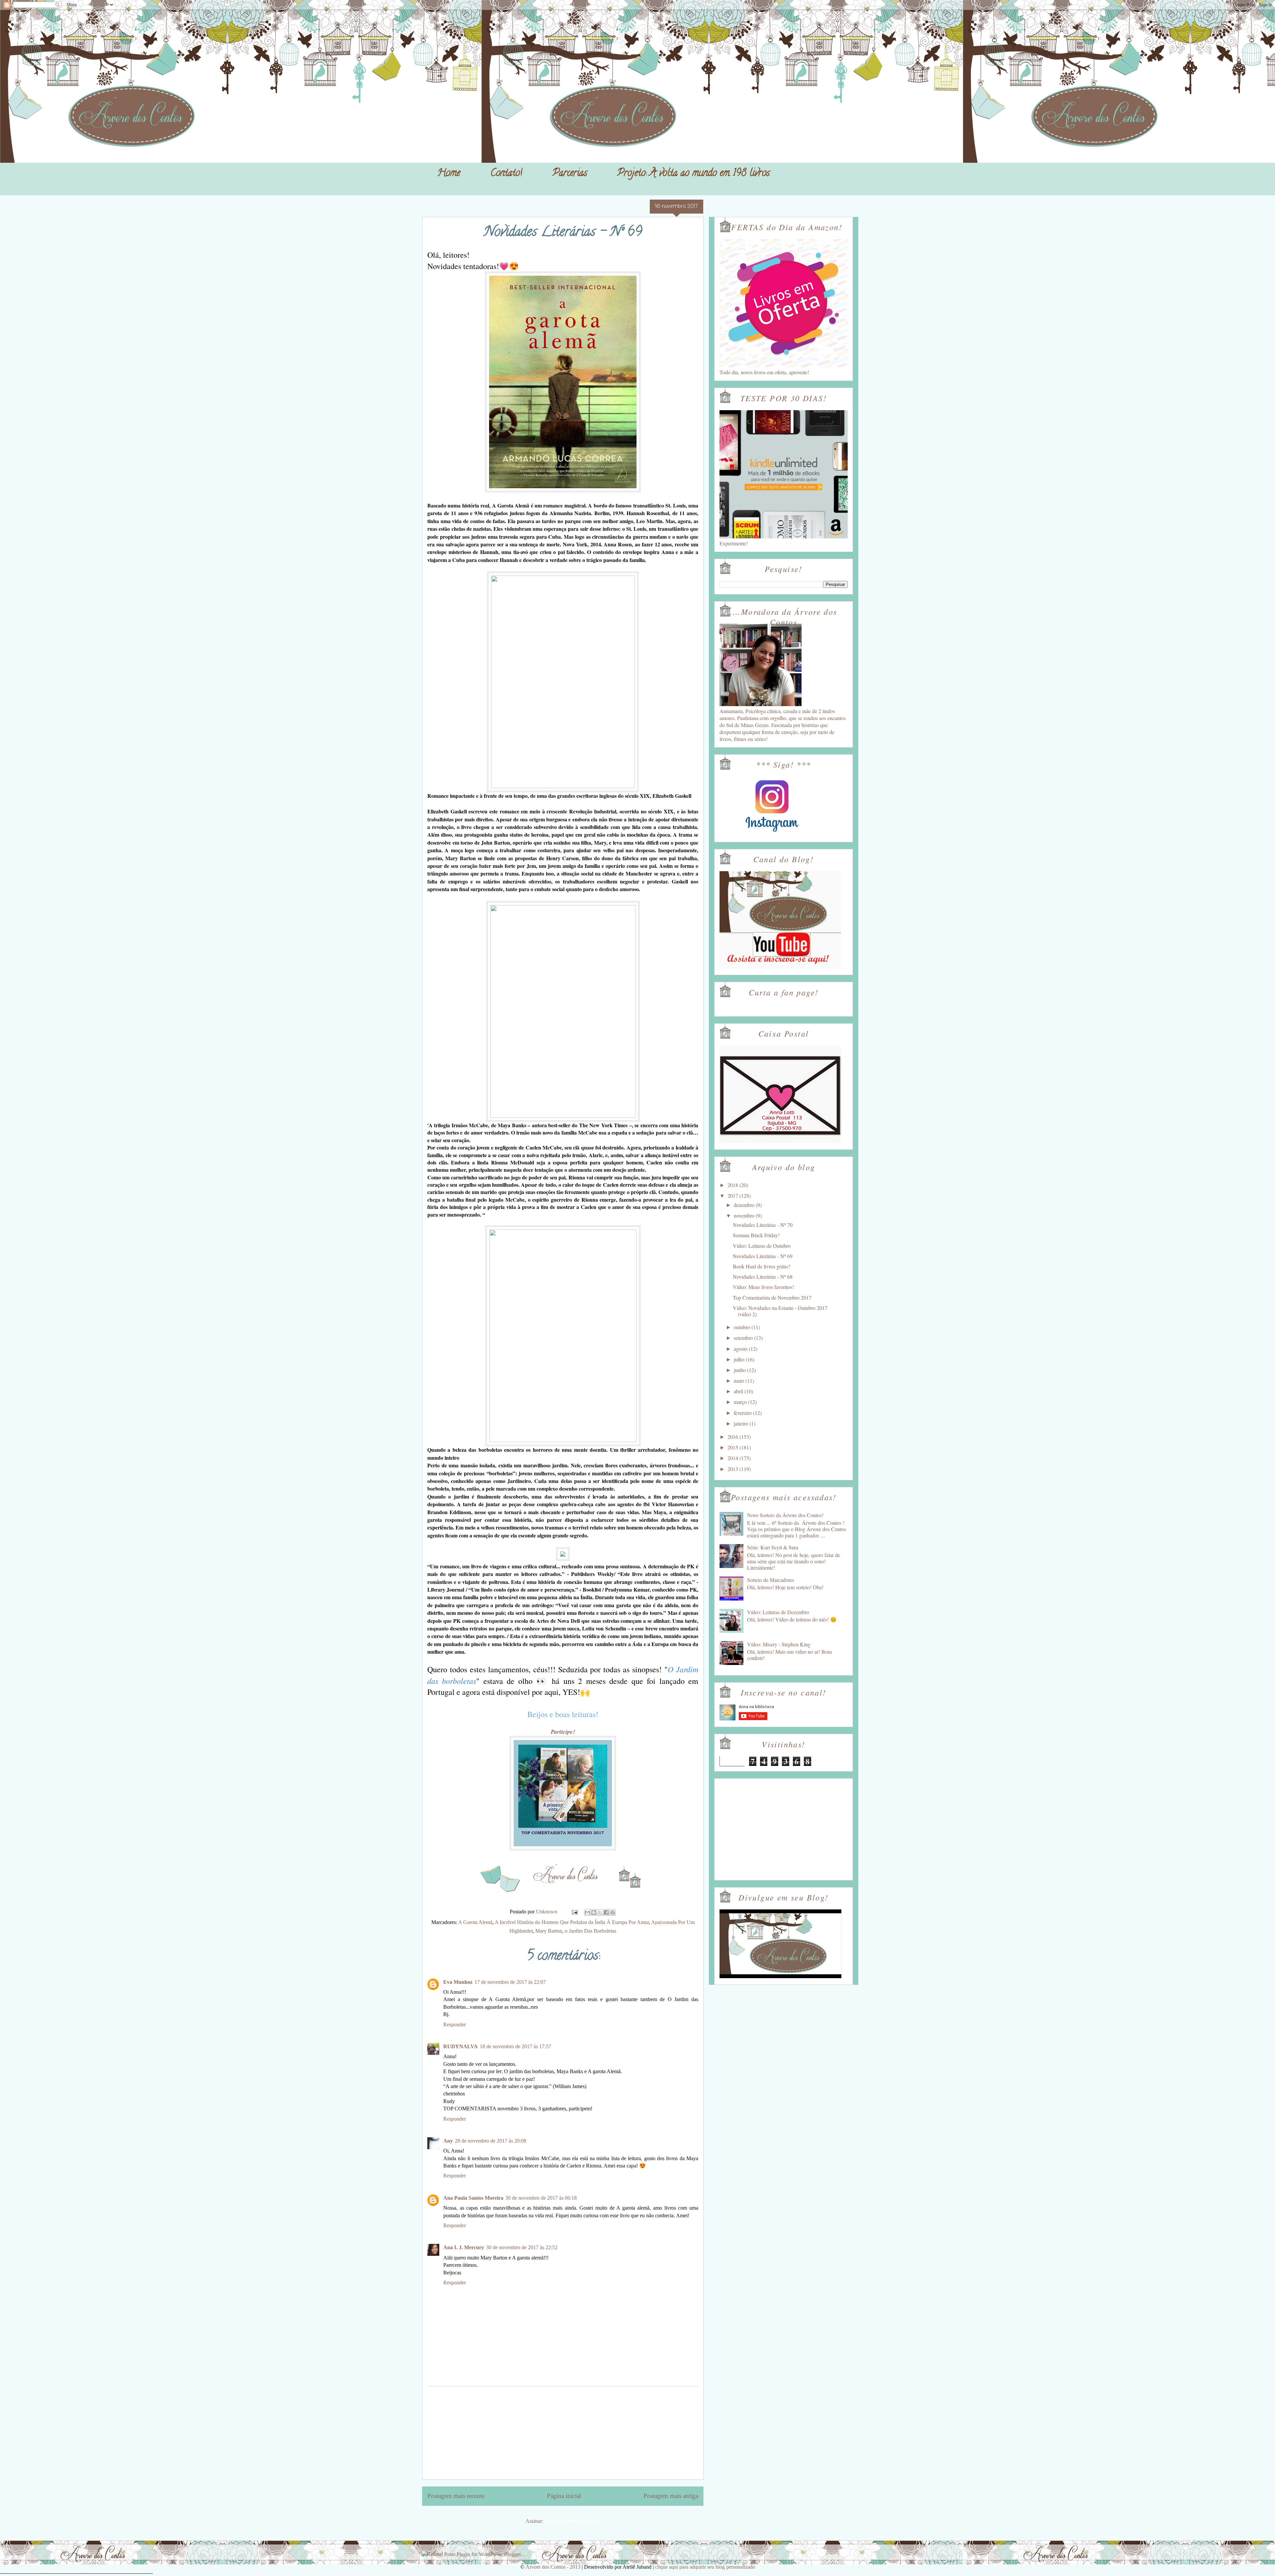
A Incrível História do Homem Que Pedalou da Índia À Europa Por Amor (572, 1922)
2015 (733, 1447)
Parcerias (570, 174)
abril (739, 1391)
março (741, 1402)
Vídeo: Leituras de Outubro (762, 1246)
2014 (733, 1458)
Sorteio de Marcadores (771, 1580)
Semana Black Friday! (756, 1235)
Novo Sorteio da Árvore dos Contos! (785, 1515)
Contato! (506, 174)
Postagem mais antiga (671, 2496)
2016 (733, 1437)
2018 (733, 1185)
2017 (733, 1196)
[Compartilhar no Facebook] (606, 1912)
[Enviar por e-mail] (587, 1912)
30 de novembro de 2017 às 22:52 (522, 2247)
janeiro (742, 1423)
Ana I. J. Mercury (464, 2247)
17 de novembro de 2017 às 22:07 (510, 1982)
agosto (741, 1349)
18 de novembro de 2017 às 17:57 (515, 2046)
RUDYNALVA (461, 2046)
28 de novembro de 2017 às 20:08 (491, 2141)
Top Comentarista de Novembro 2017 (772, 1297)
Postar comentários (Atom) (572, 2521)
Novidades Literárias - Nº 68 (763, 1277)
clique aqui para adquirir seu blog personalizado (705, 2567)
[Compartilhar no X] (600, 1912)
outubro (743, 1327)
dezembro (745, 1205)
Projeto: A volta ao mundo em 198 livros (693, 174)
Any (448, 2141)
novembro (745, 1215)
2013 (733, 1469)
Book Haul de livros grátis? (762, 1266)
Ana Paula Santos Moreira (473, 2198)
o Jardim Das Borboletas (591, 1931)
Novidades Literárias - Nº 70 (763, 1225)
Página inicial (564, 2496)
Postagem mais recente (456, 2496)
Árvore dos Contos (440, 20)
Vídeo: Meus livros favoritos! (763, 1287)
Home (449, 174)
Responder (455, 2024)
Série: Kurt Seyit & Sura (773, 1547)
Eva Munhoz (458, 1982)
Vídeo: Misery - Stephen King (779, 1644)
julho (740, 1359)
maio (740, 1380)
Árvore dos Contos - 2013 (553, 2567)
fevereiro (743, 1413)
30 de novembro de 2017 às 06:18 (541, 2198)
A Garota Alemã (475, 1922)
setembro (744, 1338)
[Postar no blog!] (594, 1912)
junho (740, 1370)
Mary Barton (549, 1931)
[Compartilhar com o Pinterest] (613, 1912)
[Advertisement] (563, 2433)
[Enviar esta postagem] (574, 1912)
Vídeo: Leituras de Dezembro (778, 1612)
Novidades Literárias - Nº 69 (763, 1256)
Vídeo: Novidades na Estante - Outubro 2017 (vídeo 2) (780, 1311)
